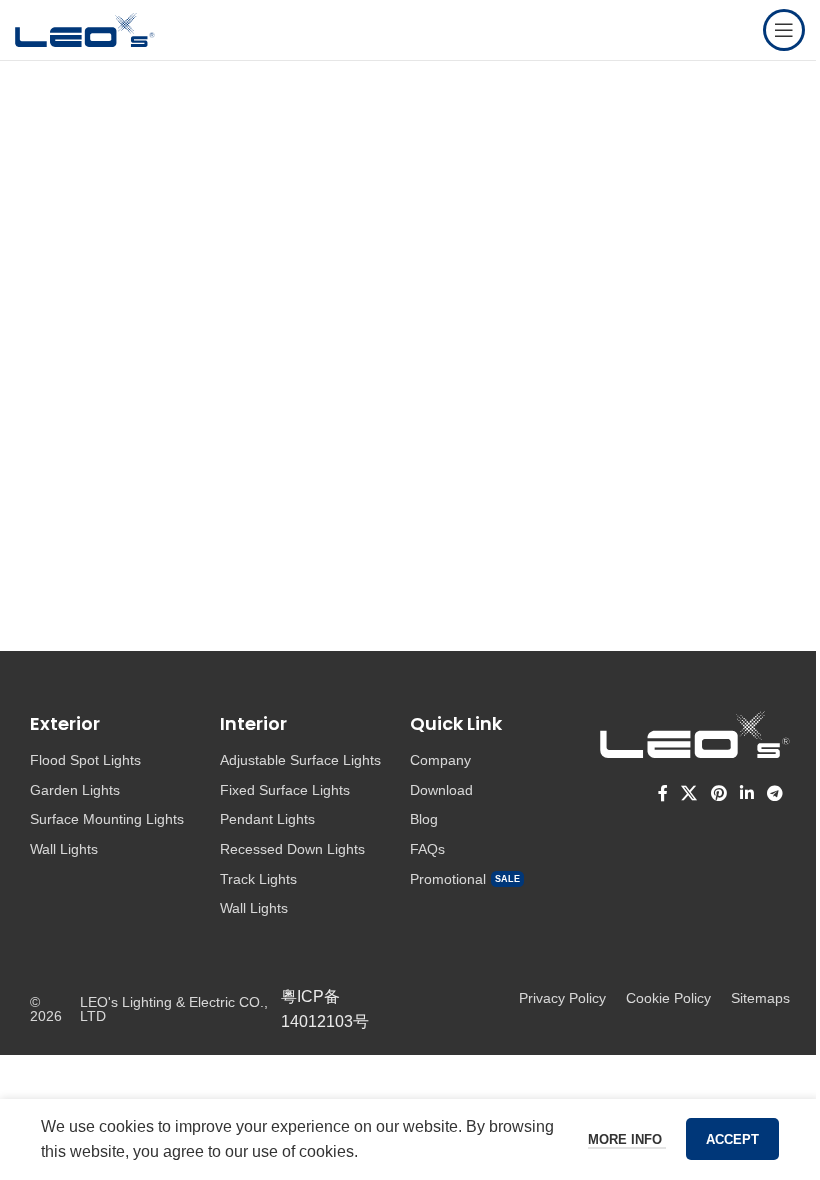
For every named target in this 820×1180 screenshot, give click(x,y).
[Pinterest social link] (718, 793)
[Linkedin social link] (746, 793)
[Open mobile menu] (784, 30)
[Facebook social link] (663, 793)
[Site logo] (85, 28)
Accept (732, 1139)
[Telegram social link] (775, 793)
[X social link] (689, 793)
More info (627, 1139)
